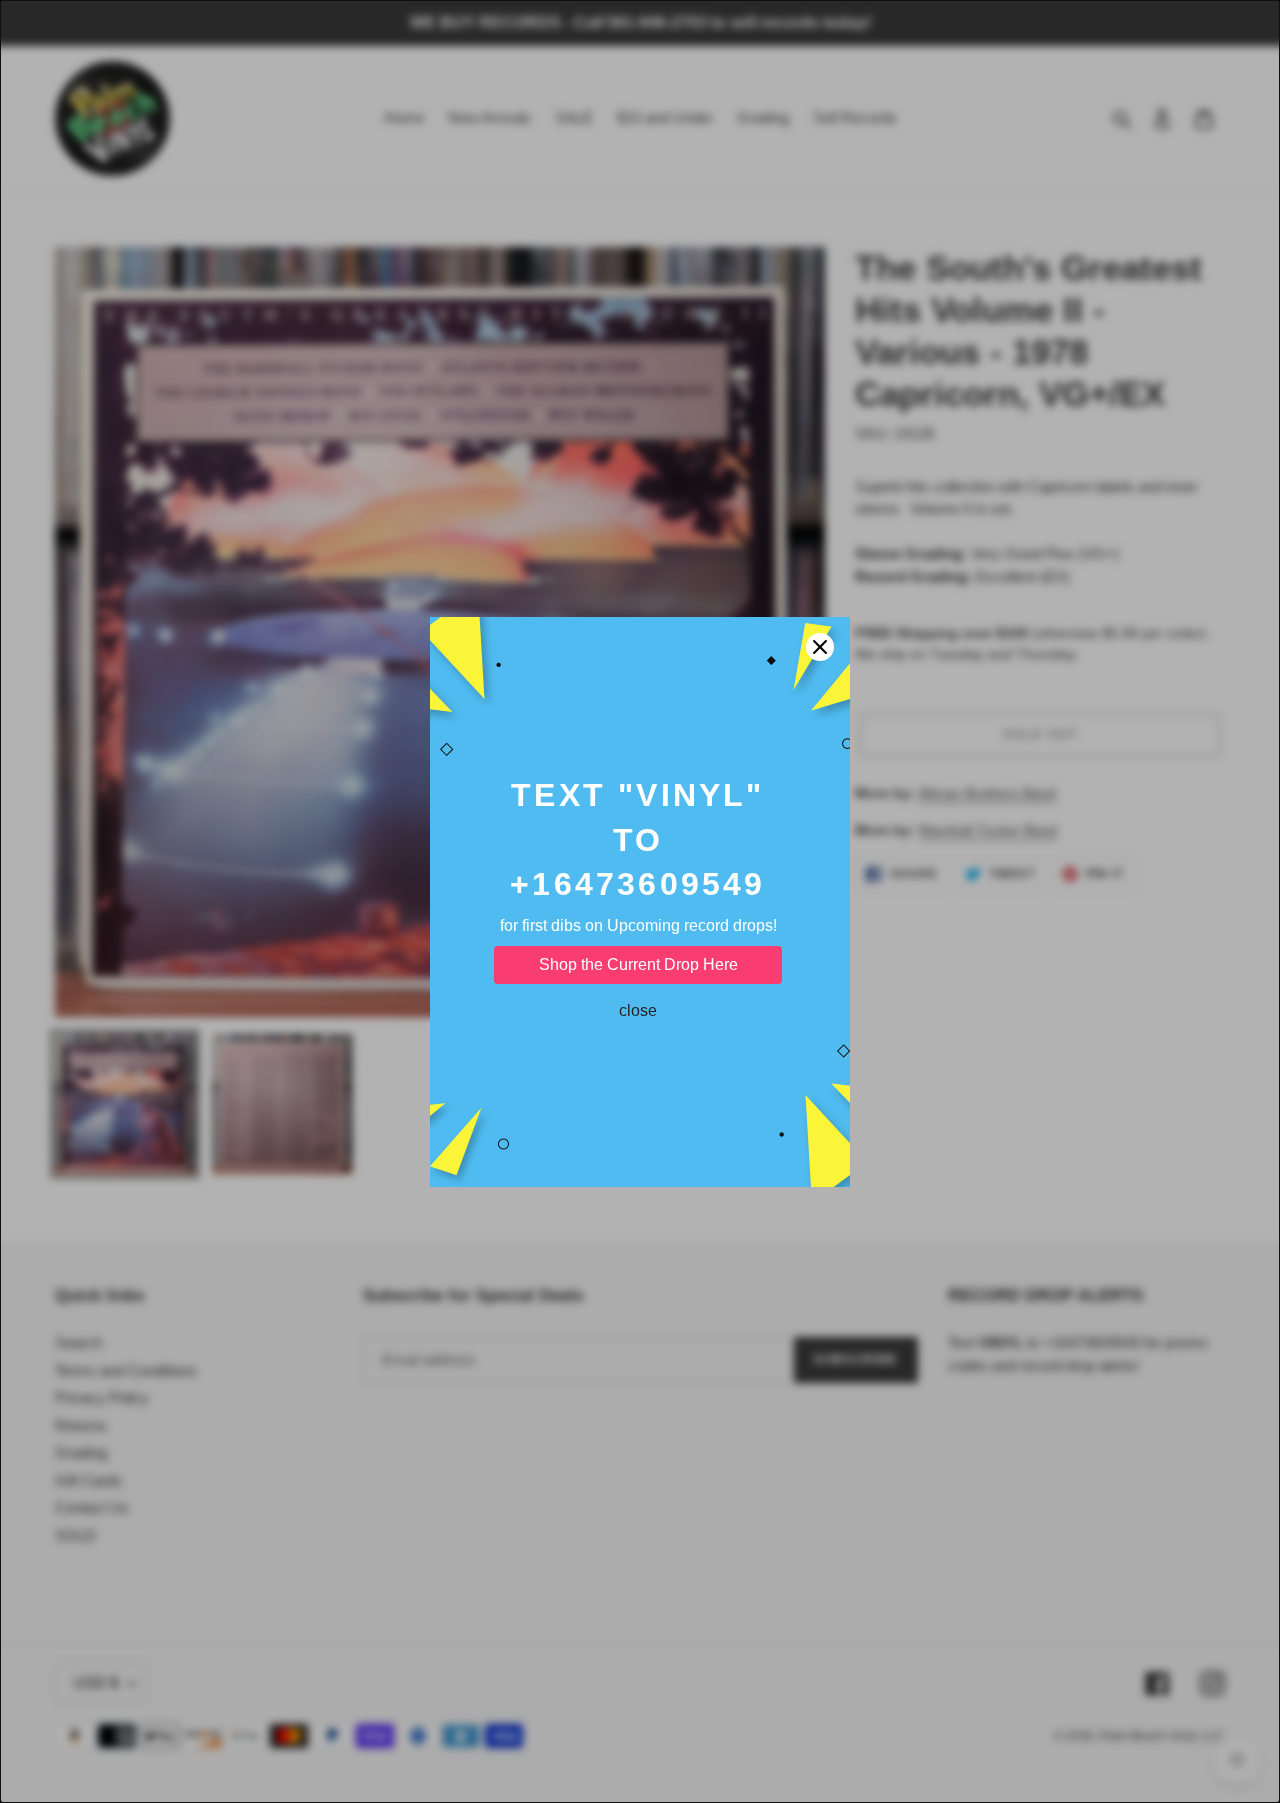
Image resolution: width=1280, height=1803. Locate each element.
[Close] (820, 647)
